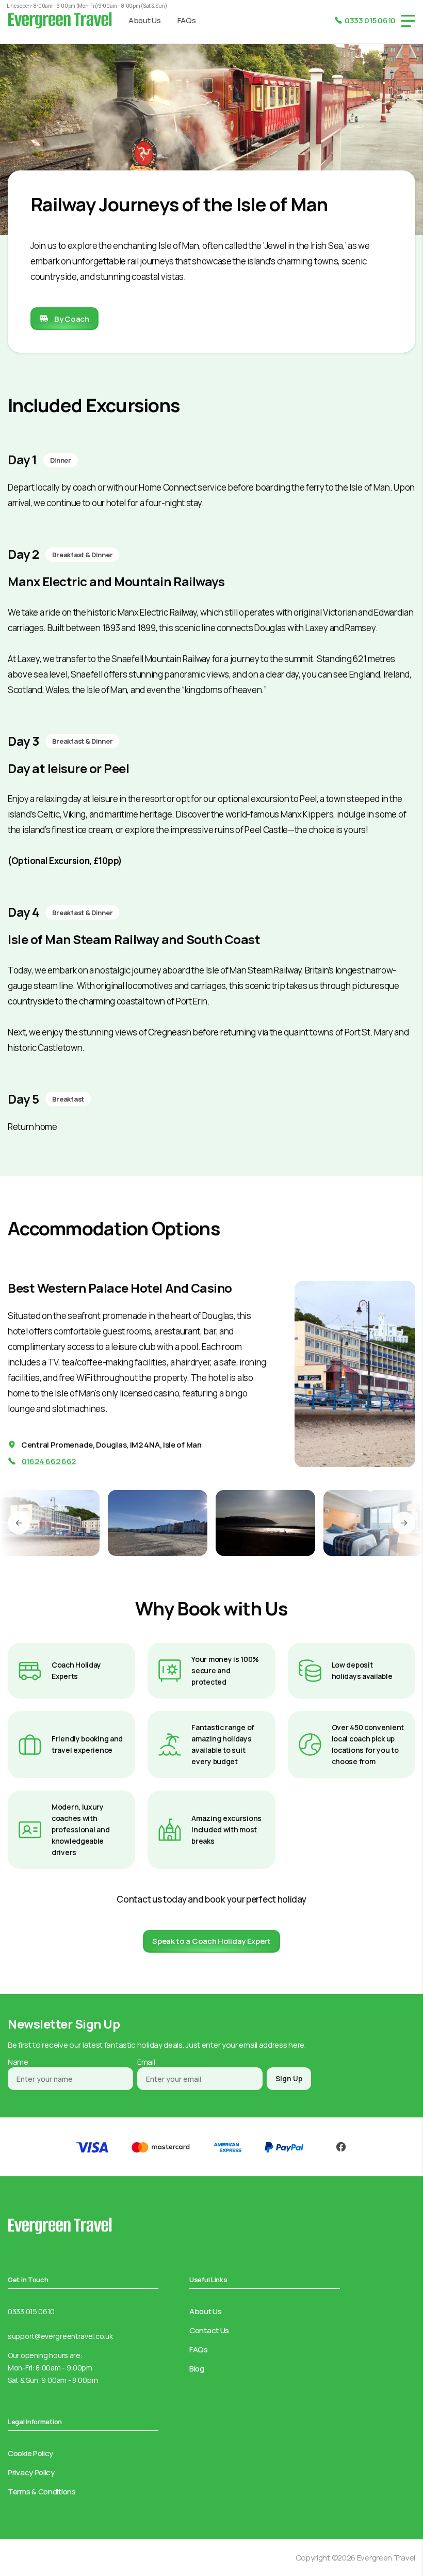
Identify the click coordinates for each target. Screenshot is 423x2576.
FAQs (187, 20)
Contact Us (209, 2330)
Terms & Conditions (42, 2492)
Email (146, 2062)
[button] (19, 1523)
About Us (145, 20)
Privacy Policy (31, 2472)
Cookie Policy (30, 2453)
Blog (197, 2369)
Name (18, 2062)
